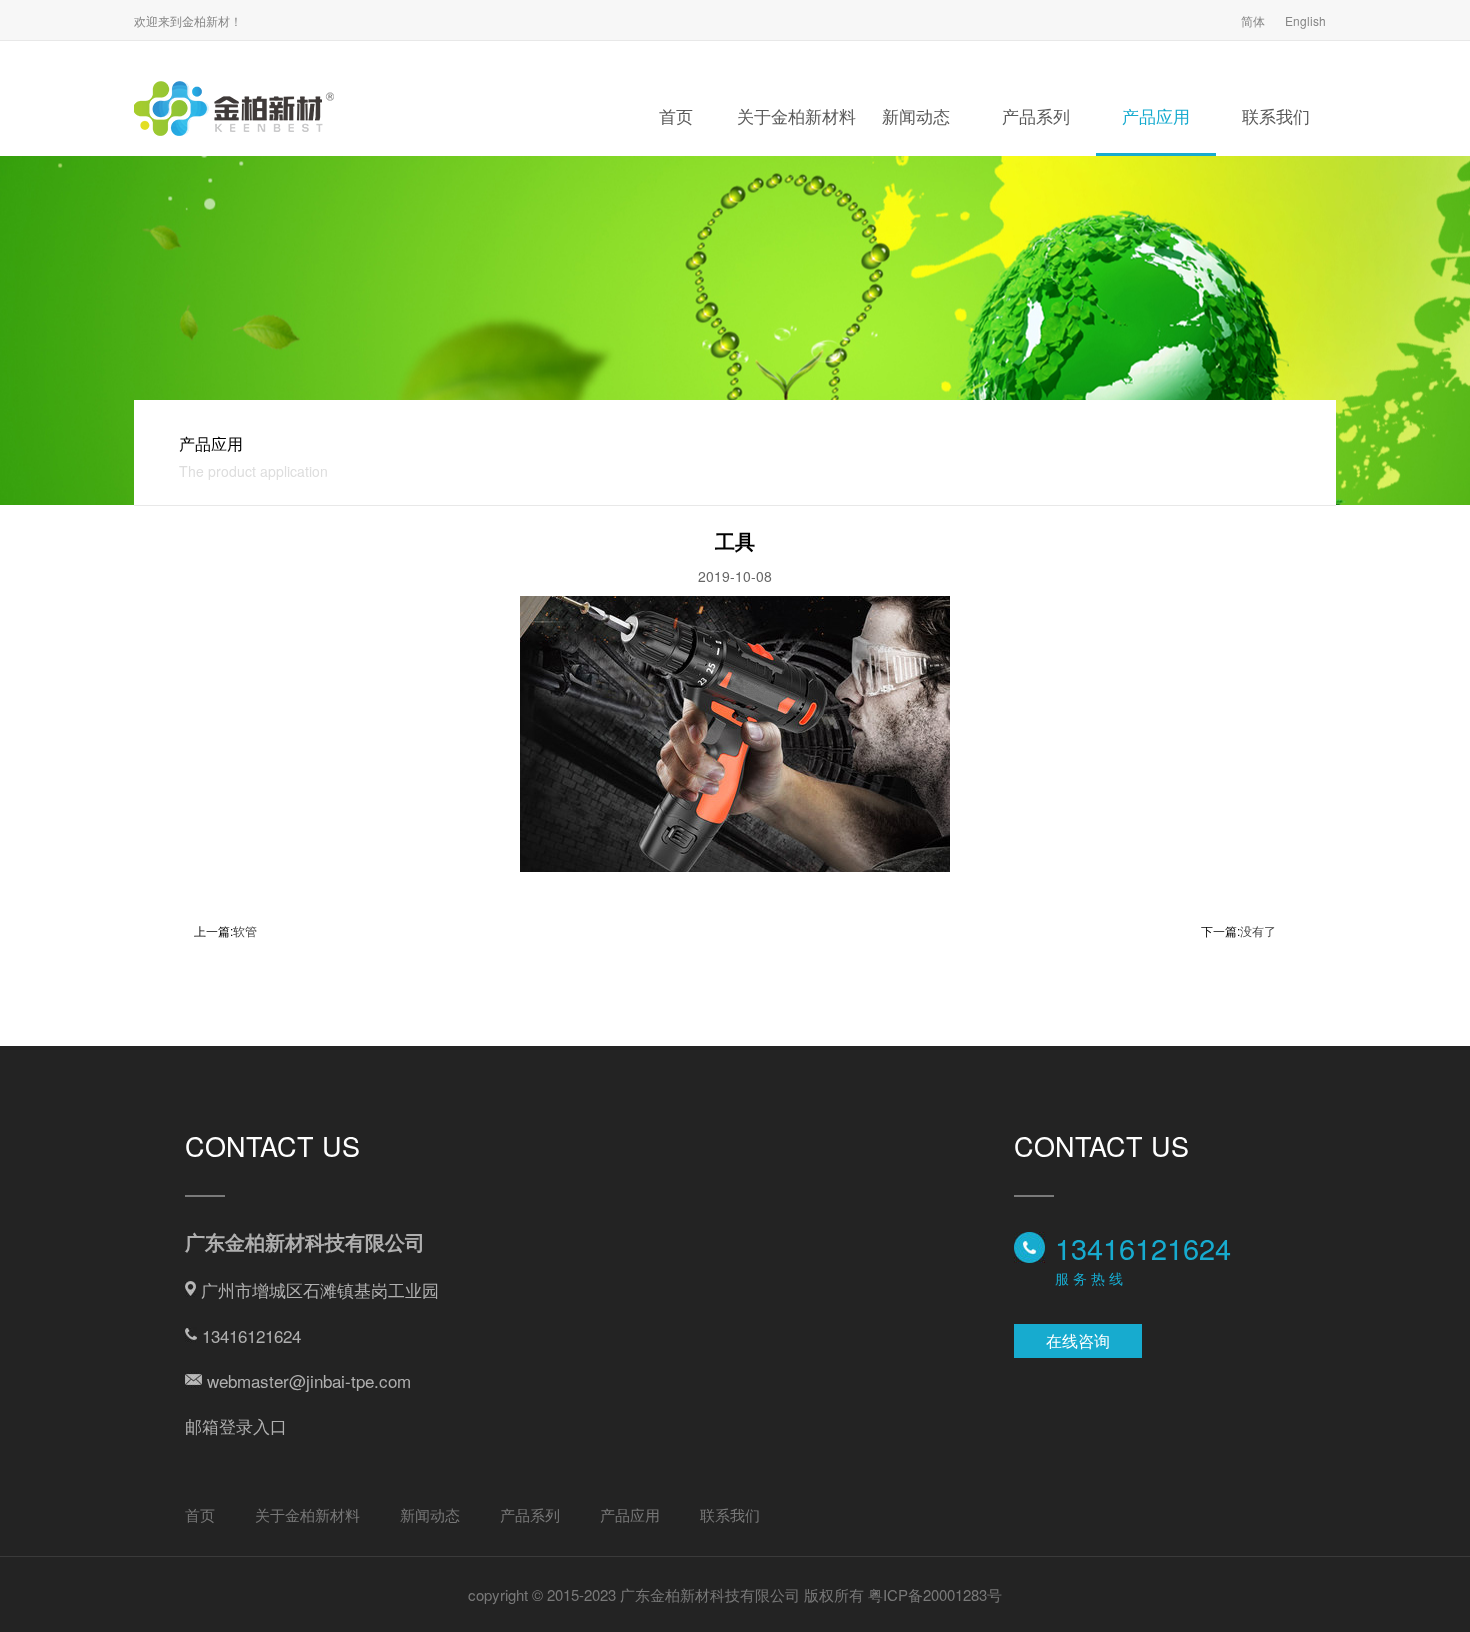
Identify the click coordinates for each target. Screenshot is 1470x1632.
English (1305, 20)
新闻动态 (916, 115)
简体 (1253, 20)
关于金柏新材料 (796, 115)
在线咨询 (1078, 1340)
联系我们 (1276, 115)
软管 (245, 930)
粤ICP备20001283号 (935, 1594)
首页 (676, 115)
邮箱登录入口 (236, 1425)
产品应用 (1156, 115)
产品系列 (1036, 115)
